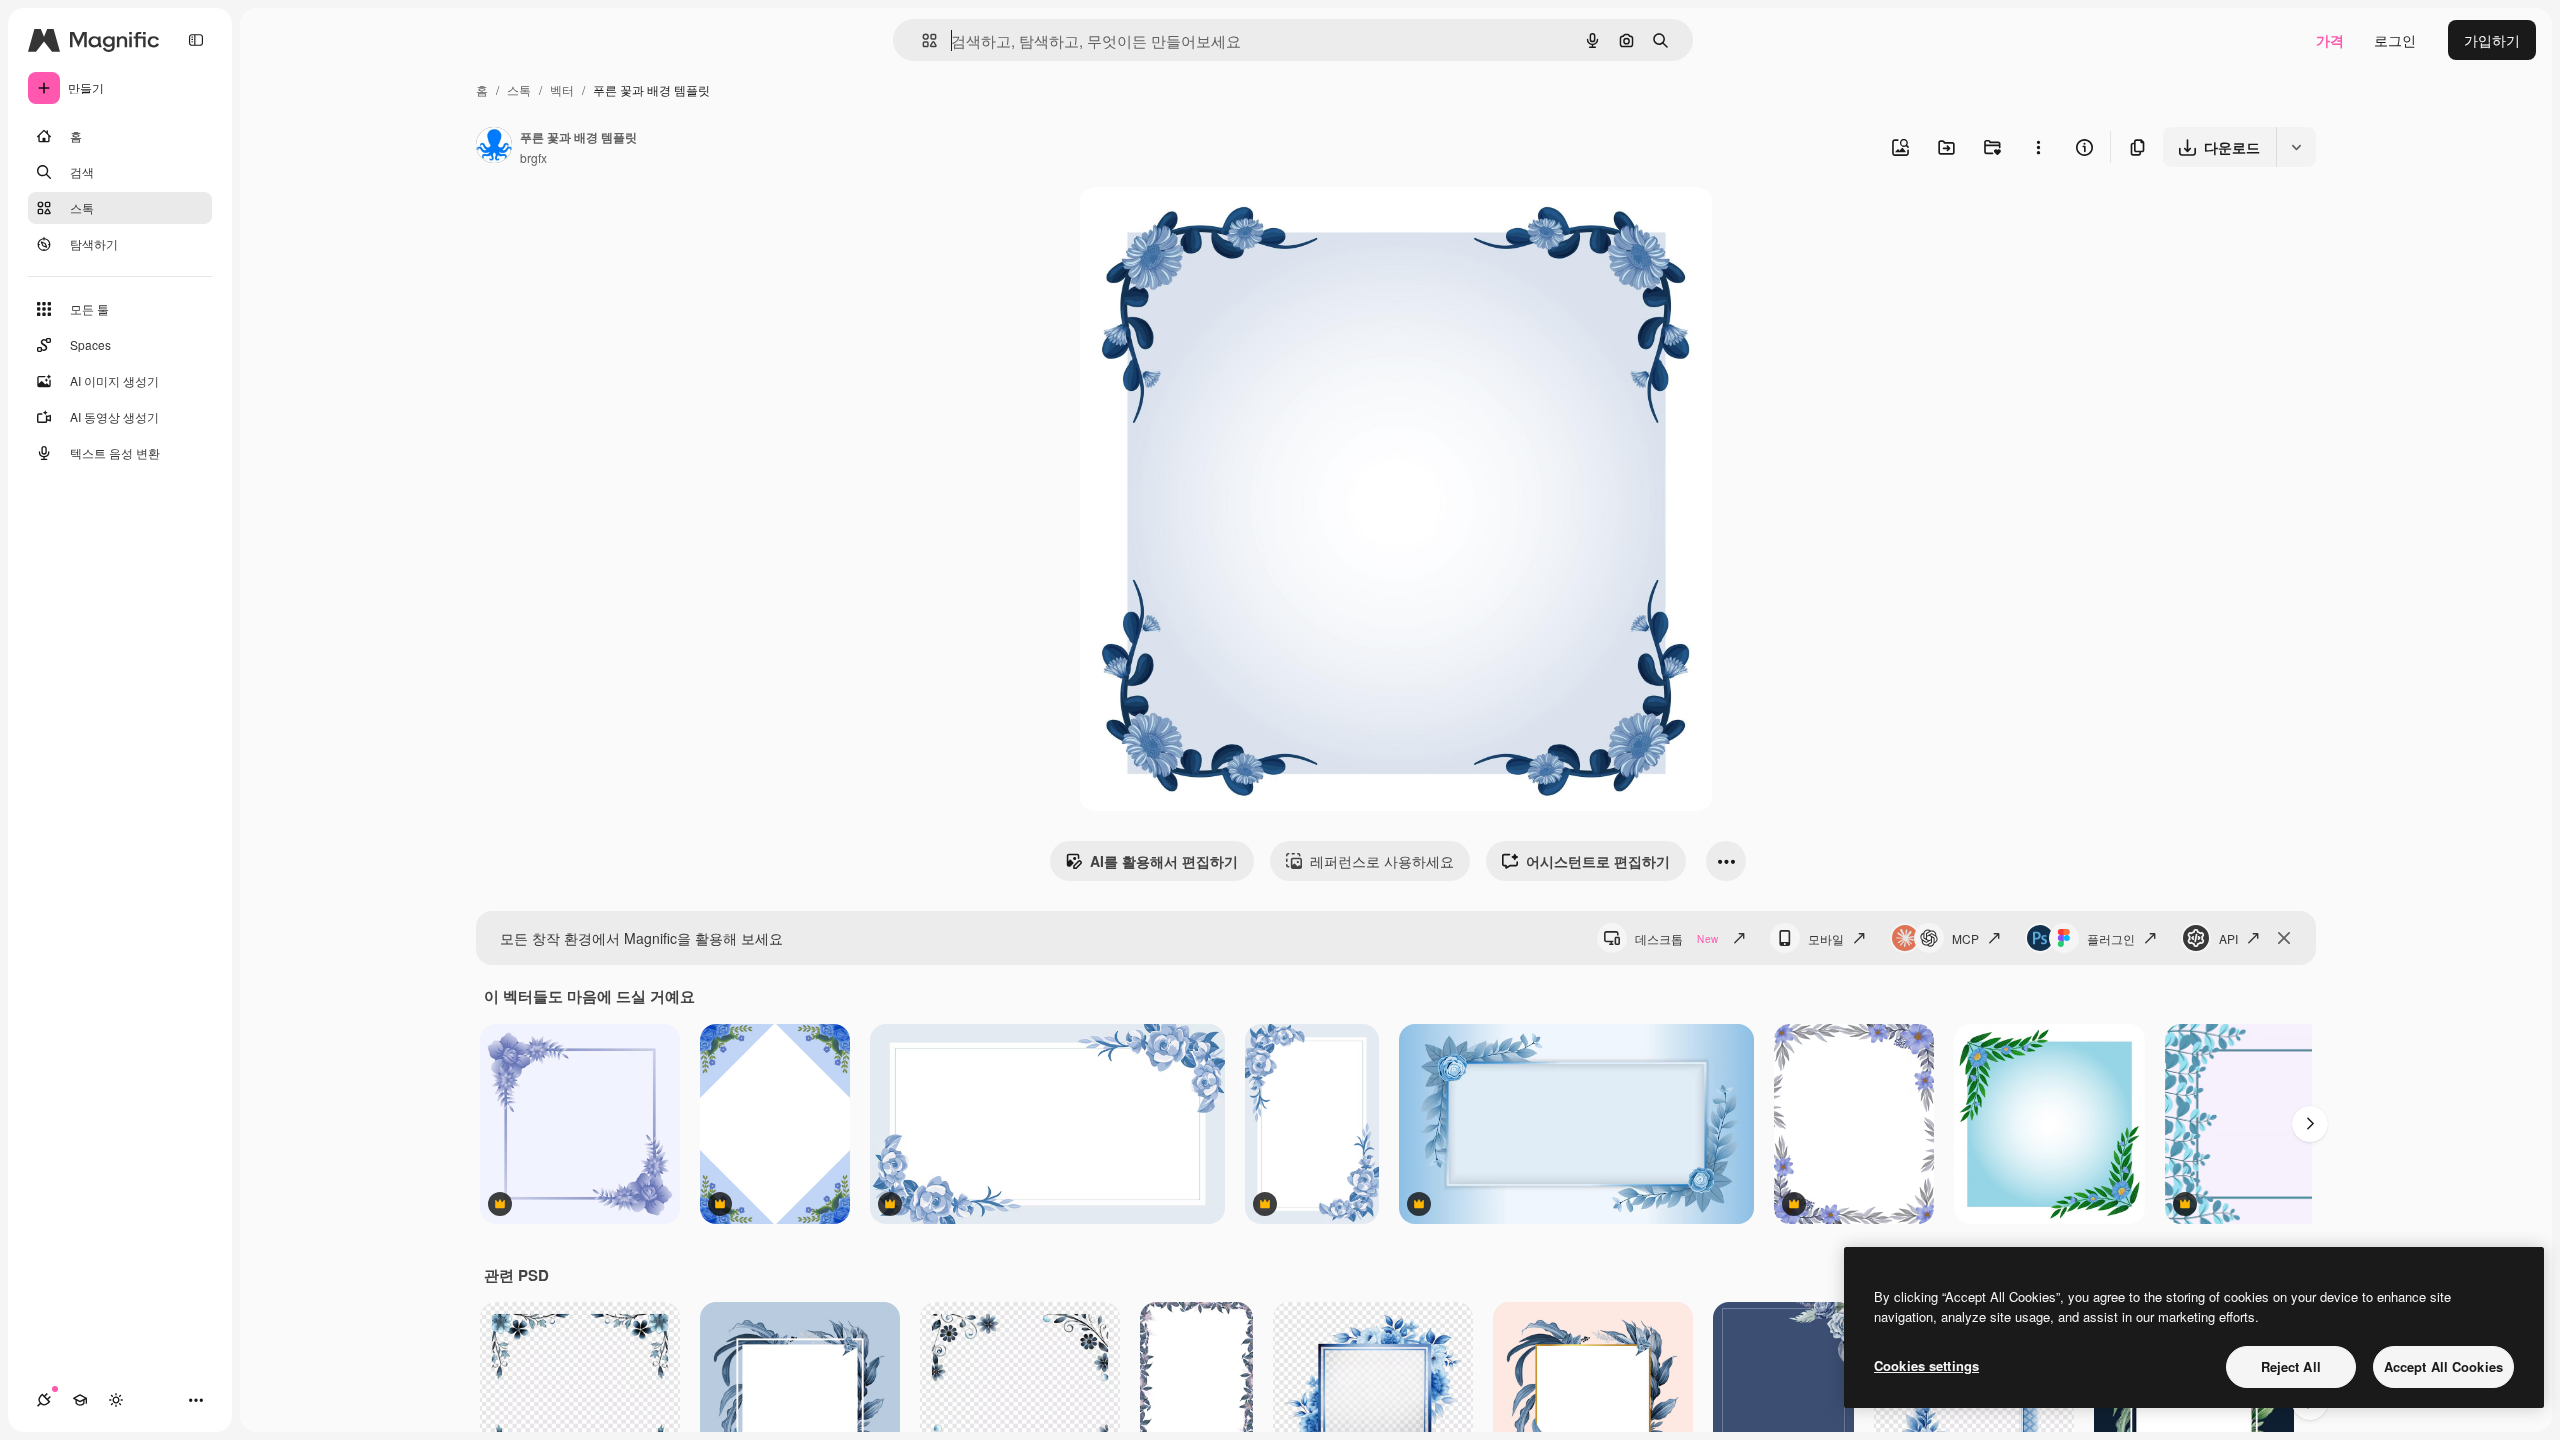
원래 (1194, 225)
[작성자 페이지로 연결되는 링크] (494, 147)
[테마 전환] (116, 1400)
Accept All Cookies (2443, 1366)
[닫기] (2284, 938)
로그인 (2395, 40)
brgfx (533, 157)
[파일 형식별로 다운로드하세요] (2296, 147)
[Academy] (80, 1400)
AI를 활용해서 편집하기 (1164, 861)
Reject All (2291, 1366)
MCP (1965, 938)
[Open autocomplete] (921, 40)
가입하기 (2492, 40)
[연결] (44, 1400)
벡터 (562, 89)
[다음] (2310, 1124)
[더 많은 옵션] (2038, 147)
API (2228, 938)
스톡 (519, 89)
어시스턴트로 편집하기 (1598, 861)
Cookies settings (1926, 1365)
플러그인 (2111, 938)
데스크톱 (1676, 938)
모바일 (1826, 938)
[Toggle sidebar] (196, 40)
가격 (2330, 40)
